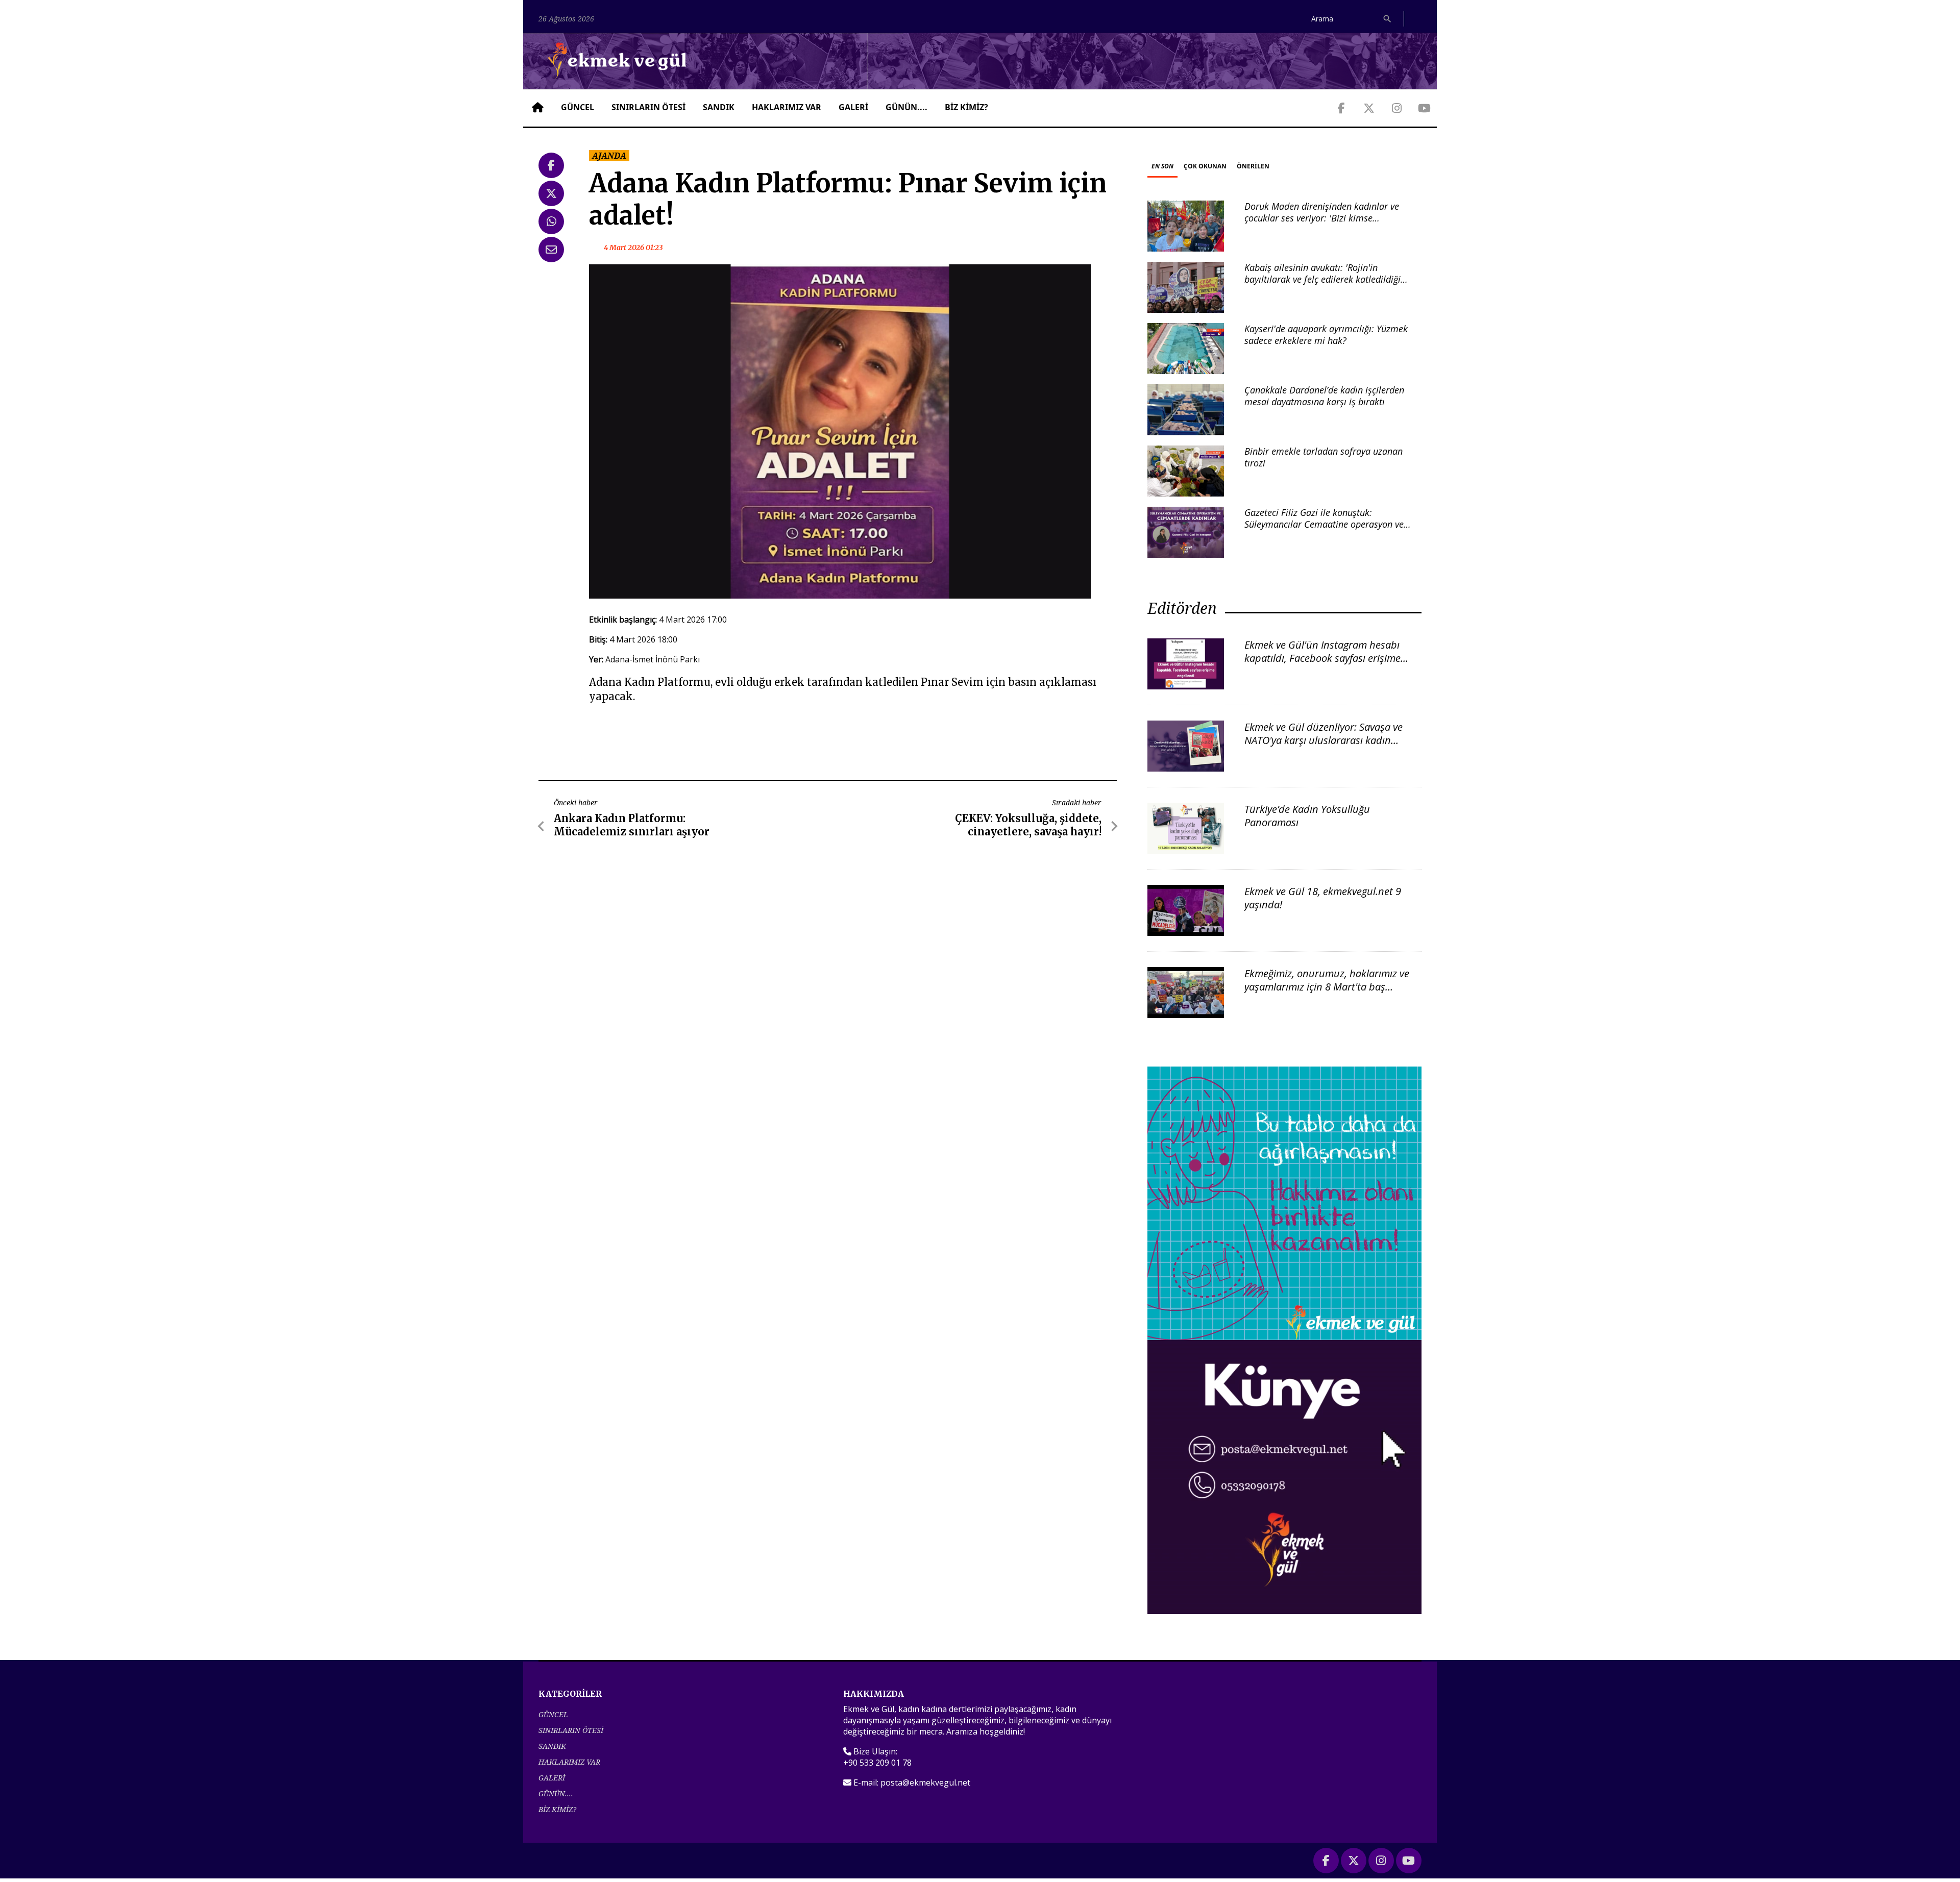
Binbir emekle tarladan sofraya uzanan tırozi (1324, 457)
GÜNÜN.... (906, 107)
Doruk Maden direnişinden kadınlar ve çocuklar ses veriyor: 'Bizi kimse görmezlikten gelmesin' (1322, 218)
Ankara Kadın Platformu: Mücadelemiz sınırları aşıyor (632, 825)
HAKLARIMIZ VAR (787, 107)
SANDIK (719, 107)
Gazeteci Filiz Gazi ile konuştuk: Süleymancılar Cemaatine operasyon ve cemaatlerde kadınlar (1324, 524)
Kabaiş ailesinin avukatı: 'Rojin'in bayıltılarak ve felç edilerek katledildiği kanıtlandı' (1322, 279)
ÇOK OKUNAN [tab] (1205, 166)
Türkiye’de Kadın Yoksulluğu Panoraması (1307, 816)
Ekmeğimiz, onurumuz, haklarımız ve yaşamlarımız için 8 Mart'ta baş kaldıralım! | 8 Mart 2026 (1327, 987)
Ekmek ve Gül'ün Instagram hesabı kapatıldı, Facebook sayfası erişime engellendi (1322, 658)
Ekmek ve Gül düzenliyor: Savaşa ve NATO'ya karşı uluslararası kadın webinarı (1324, 740)
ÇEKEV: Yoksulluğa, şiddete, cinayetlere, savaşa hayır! (1028, 825)
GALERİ (853, 107)
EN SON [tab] (1162, 166)
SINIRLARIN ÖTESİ (648, 107)
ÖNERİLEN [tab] (1253, 166)
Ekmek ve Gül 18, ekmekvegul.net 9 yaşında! (1323, 898)
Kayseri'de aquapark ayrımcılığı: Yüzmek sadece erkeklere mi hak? (1326, 335)
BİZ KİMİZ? (966, 107)
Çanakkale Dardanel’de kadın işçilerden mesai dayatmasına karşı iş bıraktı (1324, 396)
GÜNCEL (578, 107)
